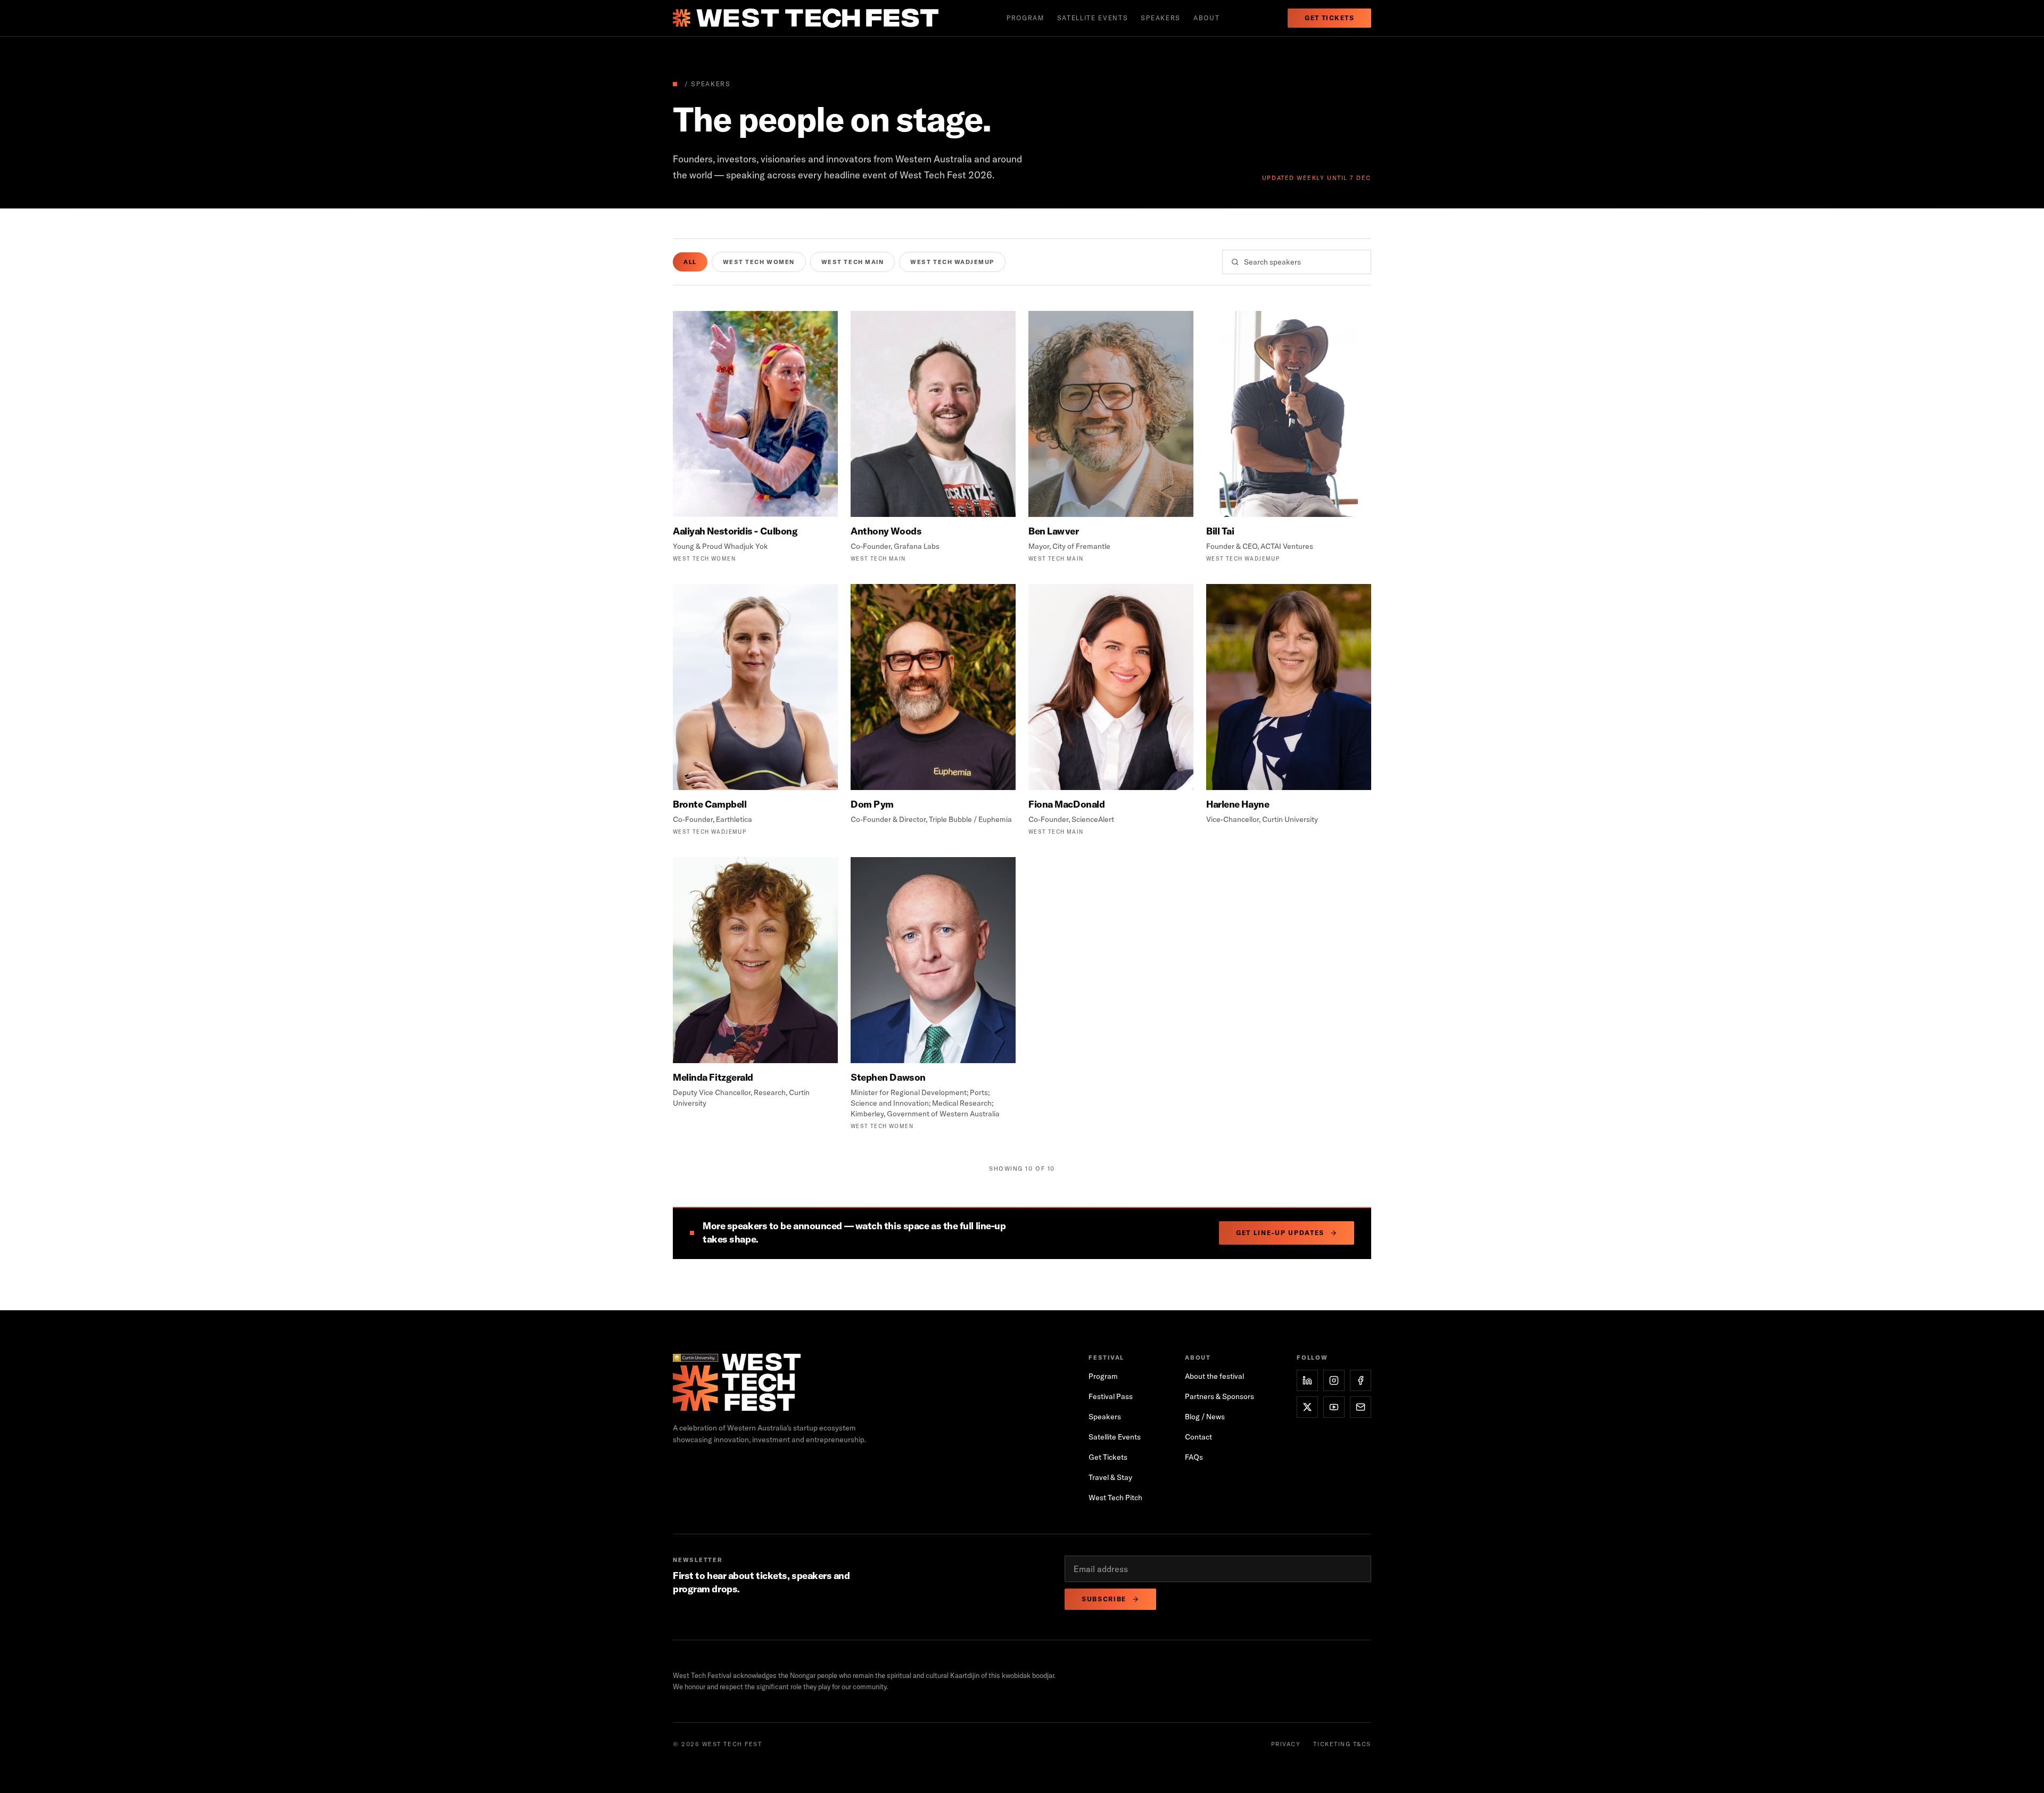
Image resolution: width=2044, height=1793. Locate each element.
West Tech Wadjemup (952, 262)
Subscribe (1104, 1599)
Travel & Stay (1110, 1477)
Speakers (1160, 18)
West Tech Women (759, 262)
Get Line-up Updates (1280, 1233)
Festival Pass (1111, 1396)
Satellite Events (1115, 1437)
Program (1025, 18)
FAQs (1194, 1457)
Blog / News (1205, 1417)
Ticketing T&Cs (1342, 1744)
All (690, 262)
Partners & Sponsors (1219, 1396)
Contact (1198, 1437)
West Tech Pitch (1115, 1498)
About (1206, 18)
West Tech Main (853, 262)
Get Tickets (1329, 18)
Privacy (1286, 1744)
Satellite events (1093, 18)
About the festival (1214, 1376)
